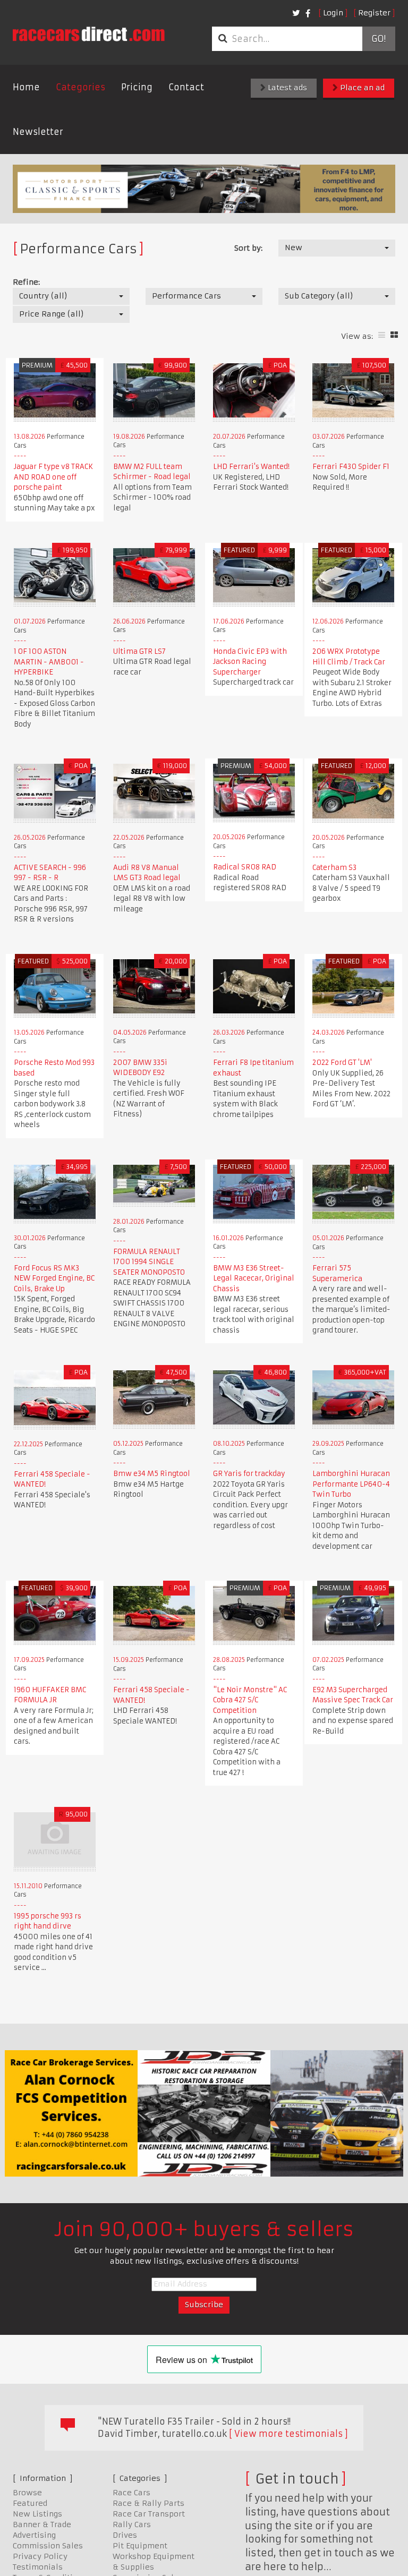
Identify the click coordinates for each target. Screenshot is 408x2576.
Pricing (137, 87)
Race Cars (131, 2493)
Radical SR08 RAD (245, 867)
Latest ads (286, 88)
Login (333, 13)
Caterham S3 (334, 868)
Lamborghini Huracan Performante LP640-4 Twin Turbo (351, 1484)
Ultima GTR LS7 (139, 651)
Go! (379, 39)
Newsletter (38, 132)
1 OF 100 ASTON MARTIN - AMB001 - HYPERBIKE (49, 662)
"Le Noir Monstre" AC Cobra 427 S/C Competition (250, 1700)
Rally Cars (132, 2524)
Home (26, 87)
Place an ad (361, 88)
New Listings (37, 2514)
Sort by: (248, 248)
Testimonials (38, 2567)
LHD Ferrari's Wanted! (251, 467)
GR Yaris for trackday (249, 1474)
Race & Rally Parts (148, 2503)
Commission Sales (48, 2546)
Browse (27, 2493)
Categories (80, 87)
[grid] (394, 335)
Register (374, 13)
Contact (186, 87)
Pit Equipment (140, 2546)
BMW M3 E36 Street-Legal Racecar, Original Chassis (254, 1278)
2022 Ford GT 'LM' (342, 1063)
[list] (382, 335)
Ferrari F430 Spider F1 (351, 467)
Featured (30, 2503)
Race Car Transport (149, 2514)
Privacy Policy (40, 2556)
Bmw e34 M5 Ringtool (152, 1474)
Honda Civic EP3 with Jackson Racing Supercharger (250, 662)
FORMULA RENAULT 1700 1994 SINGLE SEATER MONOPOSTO (149, 1262)
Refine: (26, 282)
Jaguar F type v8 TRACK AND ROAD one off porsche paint (53, 477)
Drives (125, 2535)
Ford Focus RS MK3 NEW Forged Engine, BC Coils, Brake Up (54, 1278)
